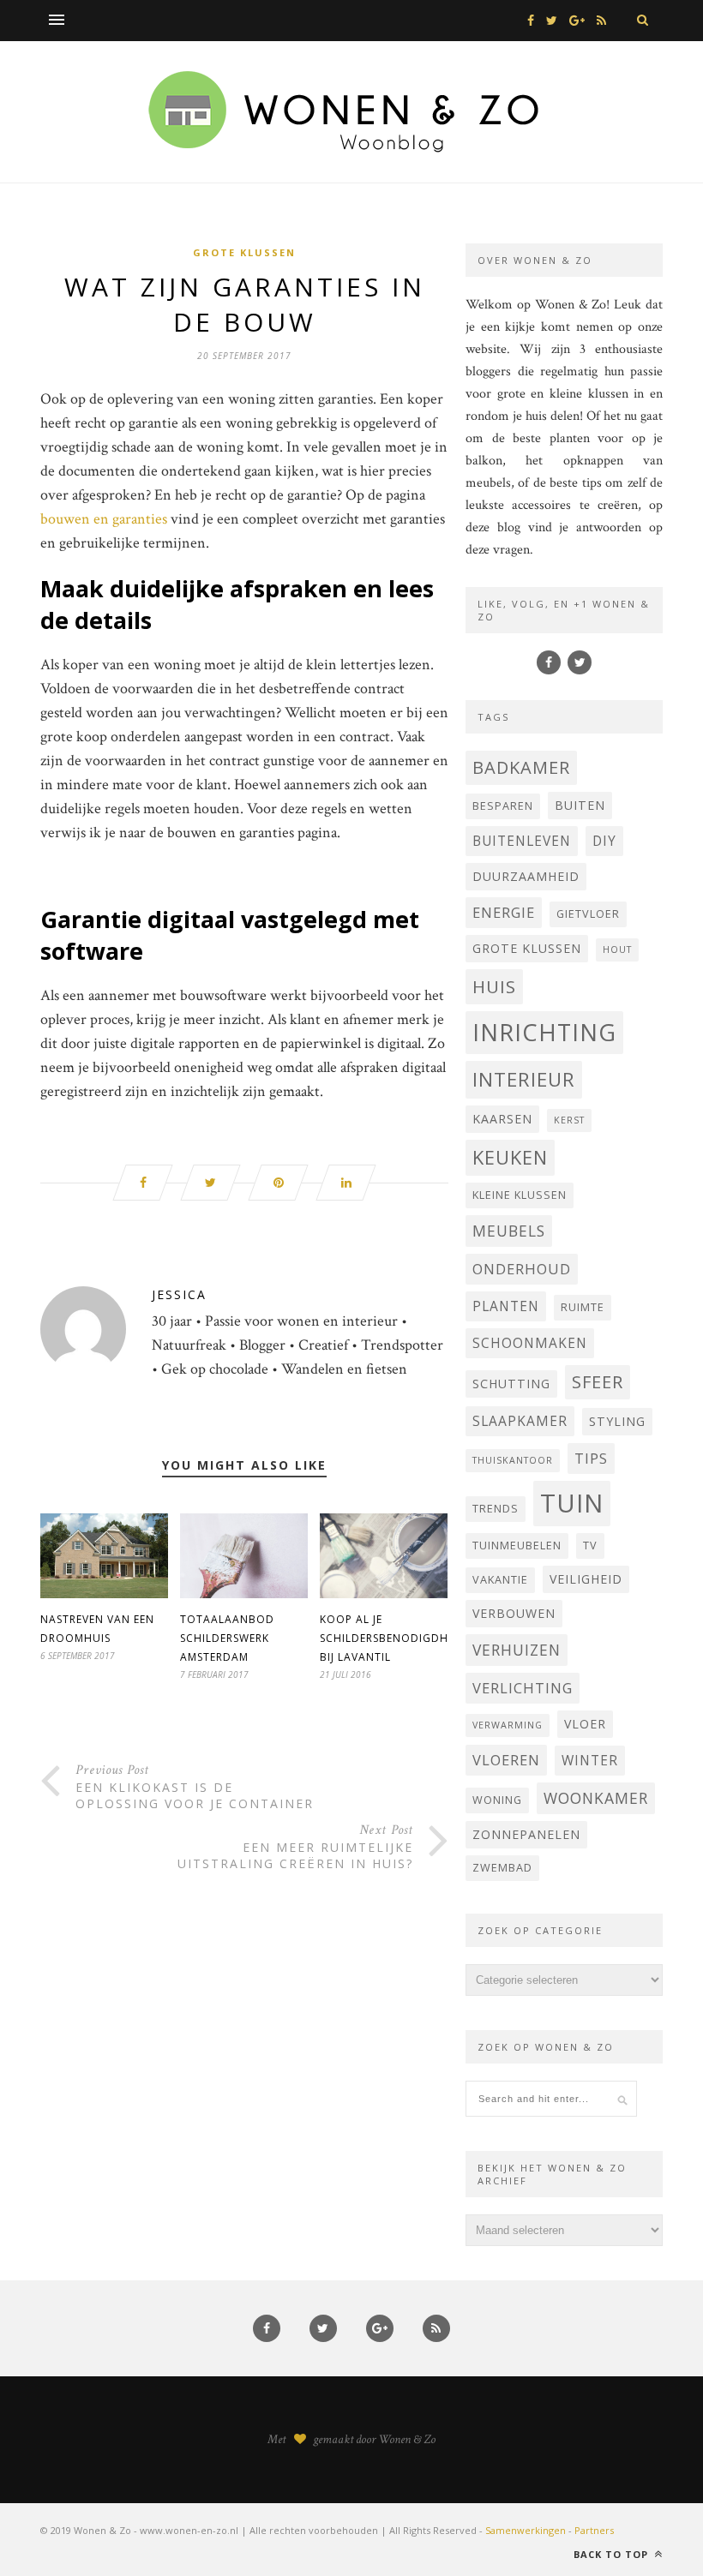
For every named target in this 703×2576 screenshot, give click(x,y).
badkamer (521, 767)
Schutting (511, 1384)
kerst (569, 1120)
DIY (604, 841)
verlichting (523, 1688)
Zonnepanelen (526, 1834)
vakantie (500, 1580)
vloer (585, 1724)
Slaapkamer (520, 1421)
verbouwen (514, 1613)
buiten (580, 805)
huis (494, 986)
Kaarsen (502, 1119)
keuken (510, 1157)
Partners (594, 2530)
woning (497, 1800)
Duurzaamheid (526, 876)
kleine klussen (520, 1195)
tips (591, 1458)
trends (496, 1509)
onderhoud (522, 1269)
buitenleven (522, 841)
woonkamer (596, 1798)
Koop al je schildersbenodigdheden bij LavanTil (399, 1638)
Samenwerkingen (526, 2530)
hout (617, 950)
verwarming (508, 1725)
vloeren (506, 1760)
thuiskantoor (513, 1460)
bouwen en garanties (104, 519)
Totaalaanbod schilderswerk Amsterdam (227, 1638)
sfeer (598, 1382)
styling (617, 1421)
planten (506, 1306)
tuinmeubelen (517, 1546)
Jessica (179, 1294)
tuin (572, 1503)
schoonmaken (530, 1343)
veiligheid (586, 1579)
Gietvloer (588, 914)
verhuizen (517, 1650)
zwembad (502, 1868)
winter (590, 1760)
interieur (524, 1079)
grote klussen (527, 948)
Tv (590, 1546)
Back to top (613, 2554)
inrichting (544, 1032)
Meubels (509, 1231)
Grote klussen (244, 252)
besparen (503, 806)
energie (504, 912)
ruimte (583, 1307)
